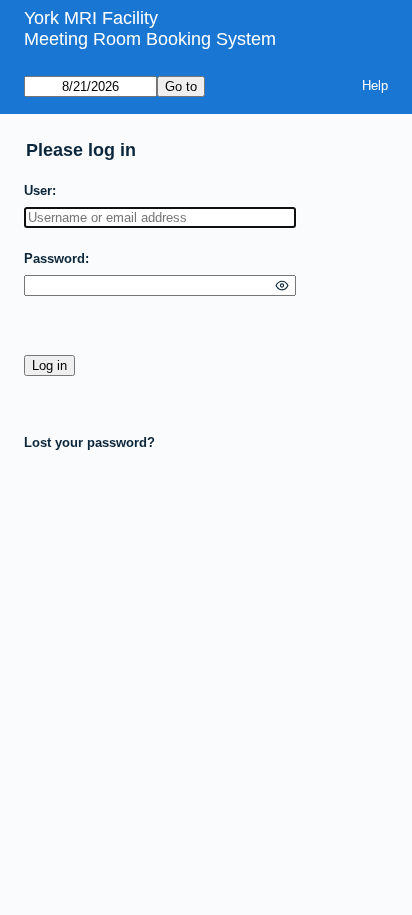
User (38, 190)
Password (54, 258)
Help (375, 85)
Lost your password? (89, 442)
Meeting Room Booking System (150, 39)
